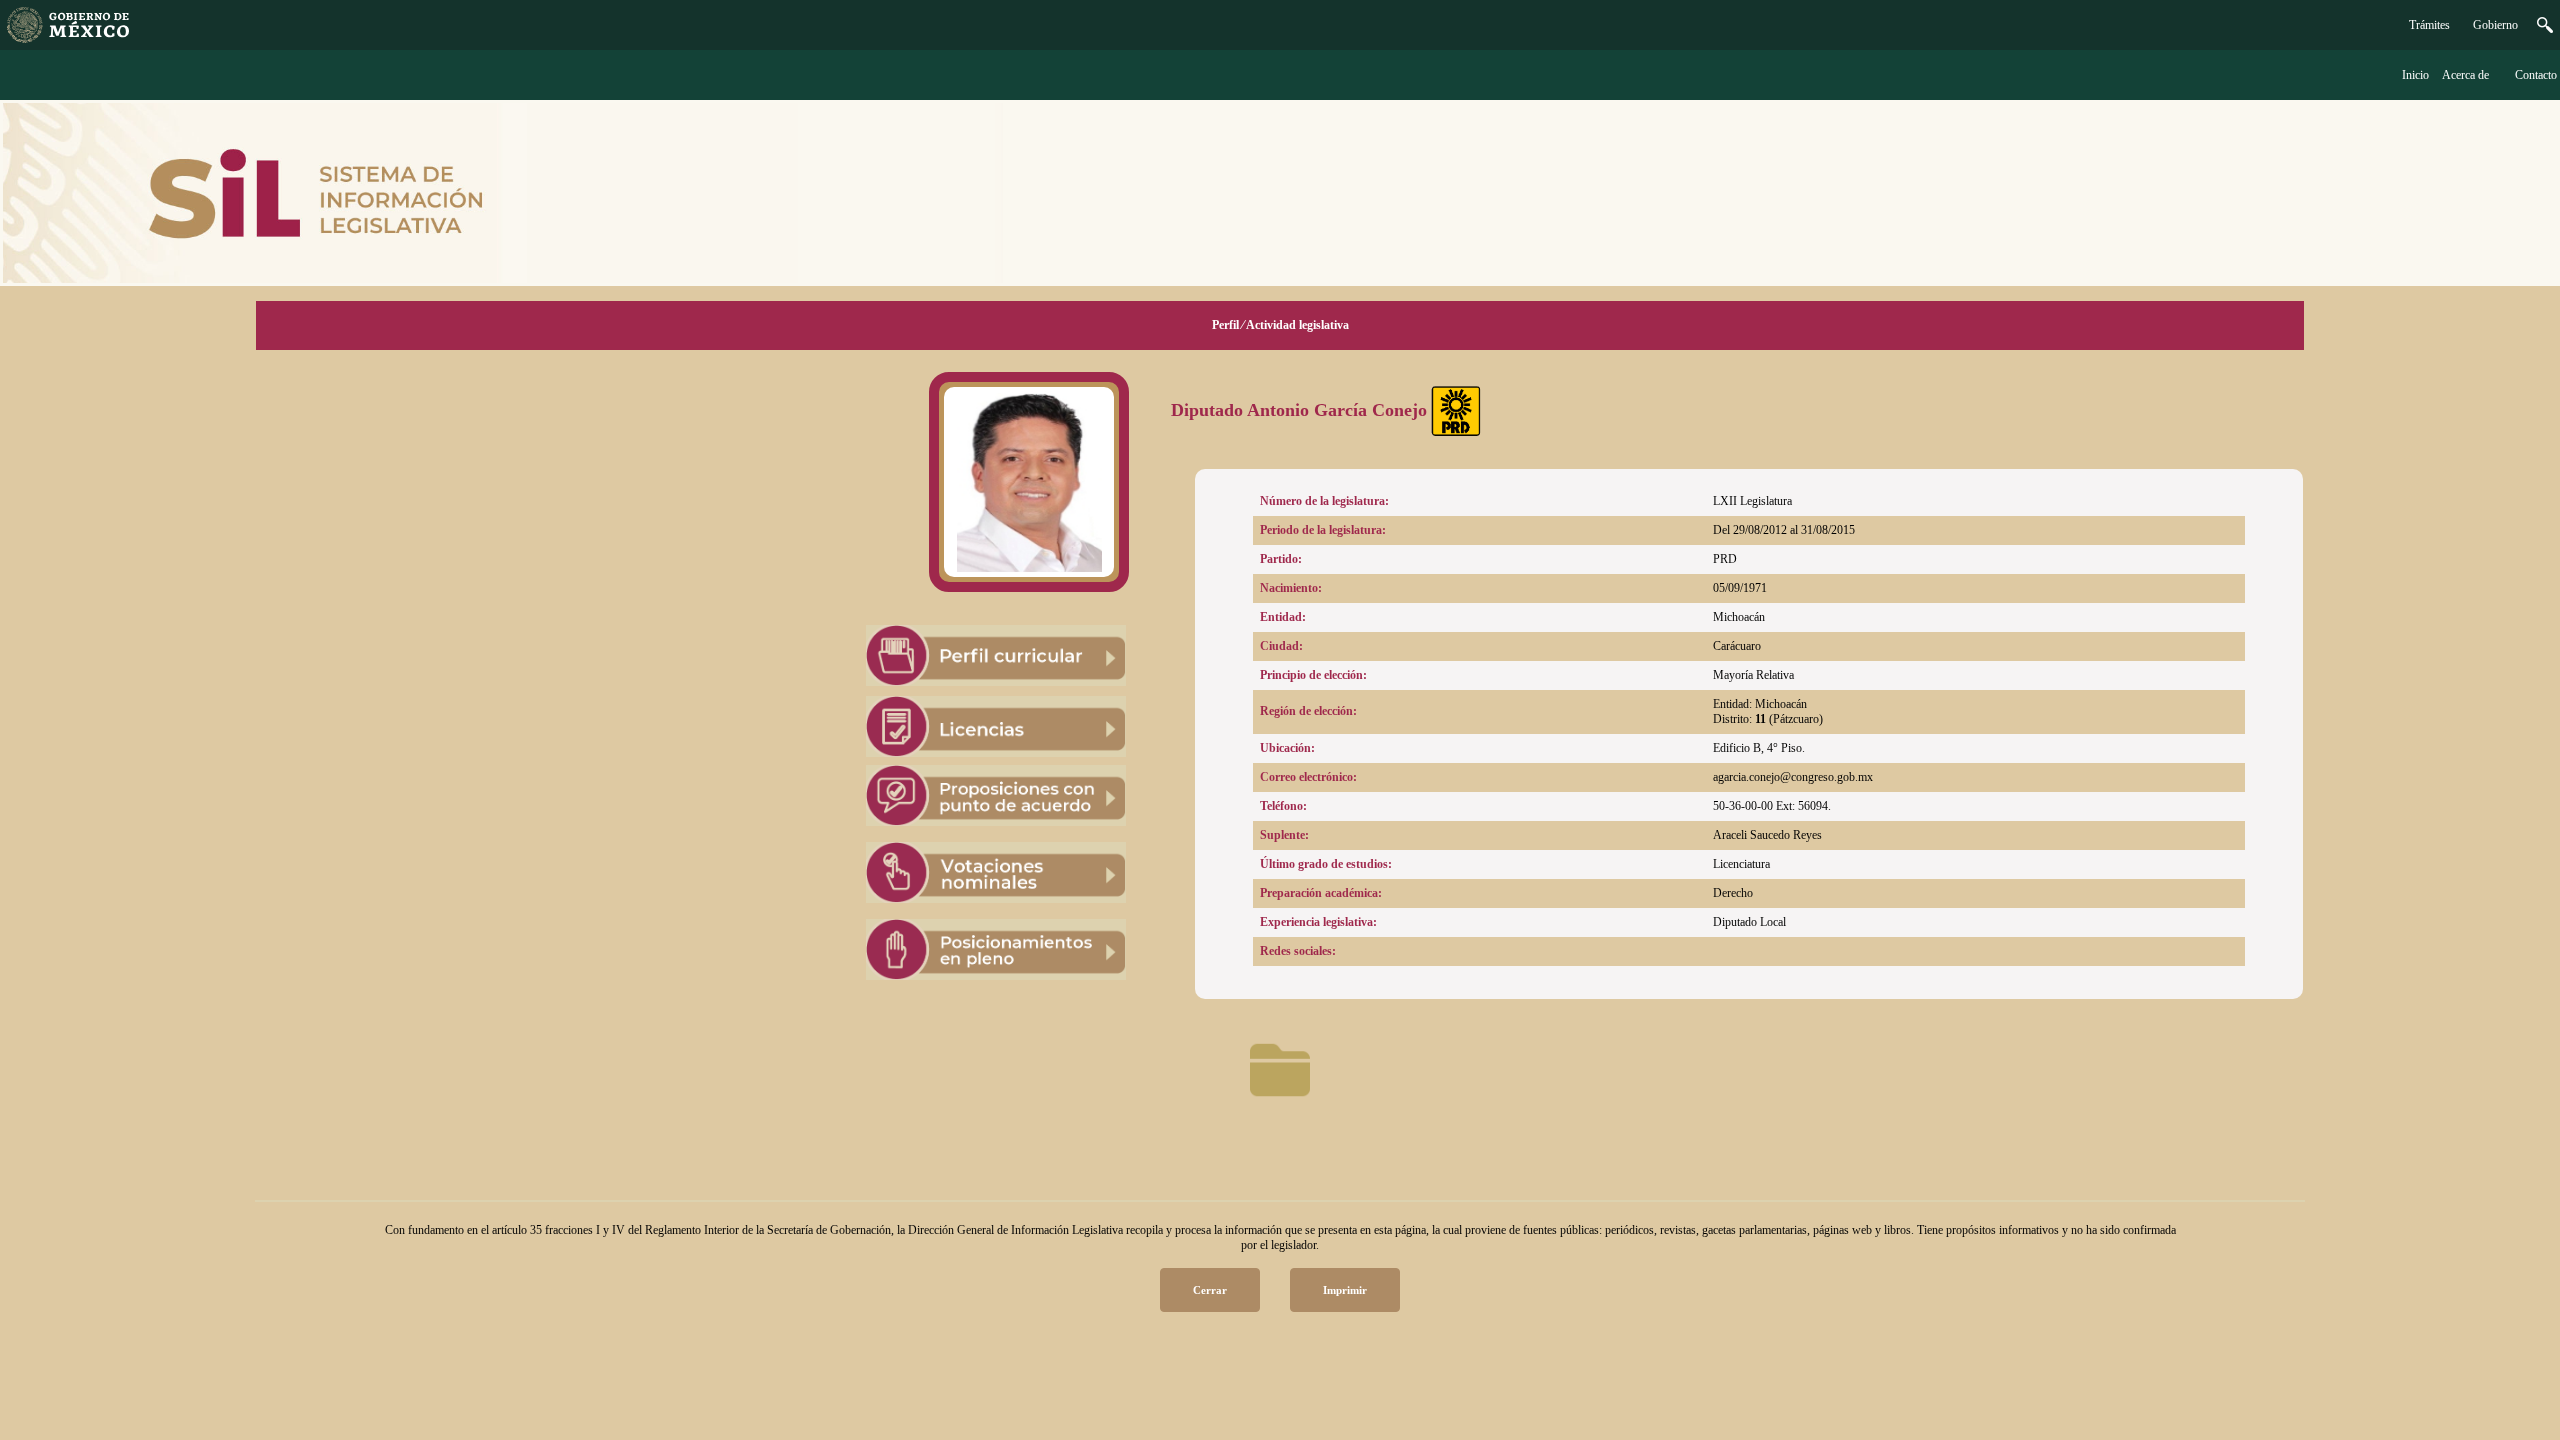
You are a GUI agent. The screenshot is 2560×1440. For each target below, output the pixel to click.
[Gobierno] (2545, 29)
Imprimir (1345, 1290)
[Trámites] (68, 39)
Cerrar (1210, 1290)
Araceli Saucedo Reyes (1767, 835)
